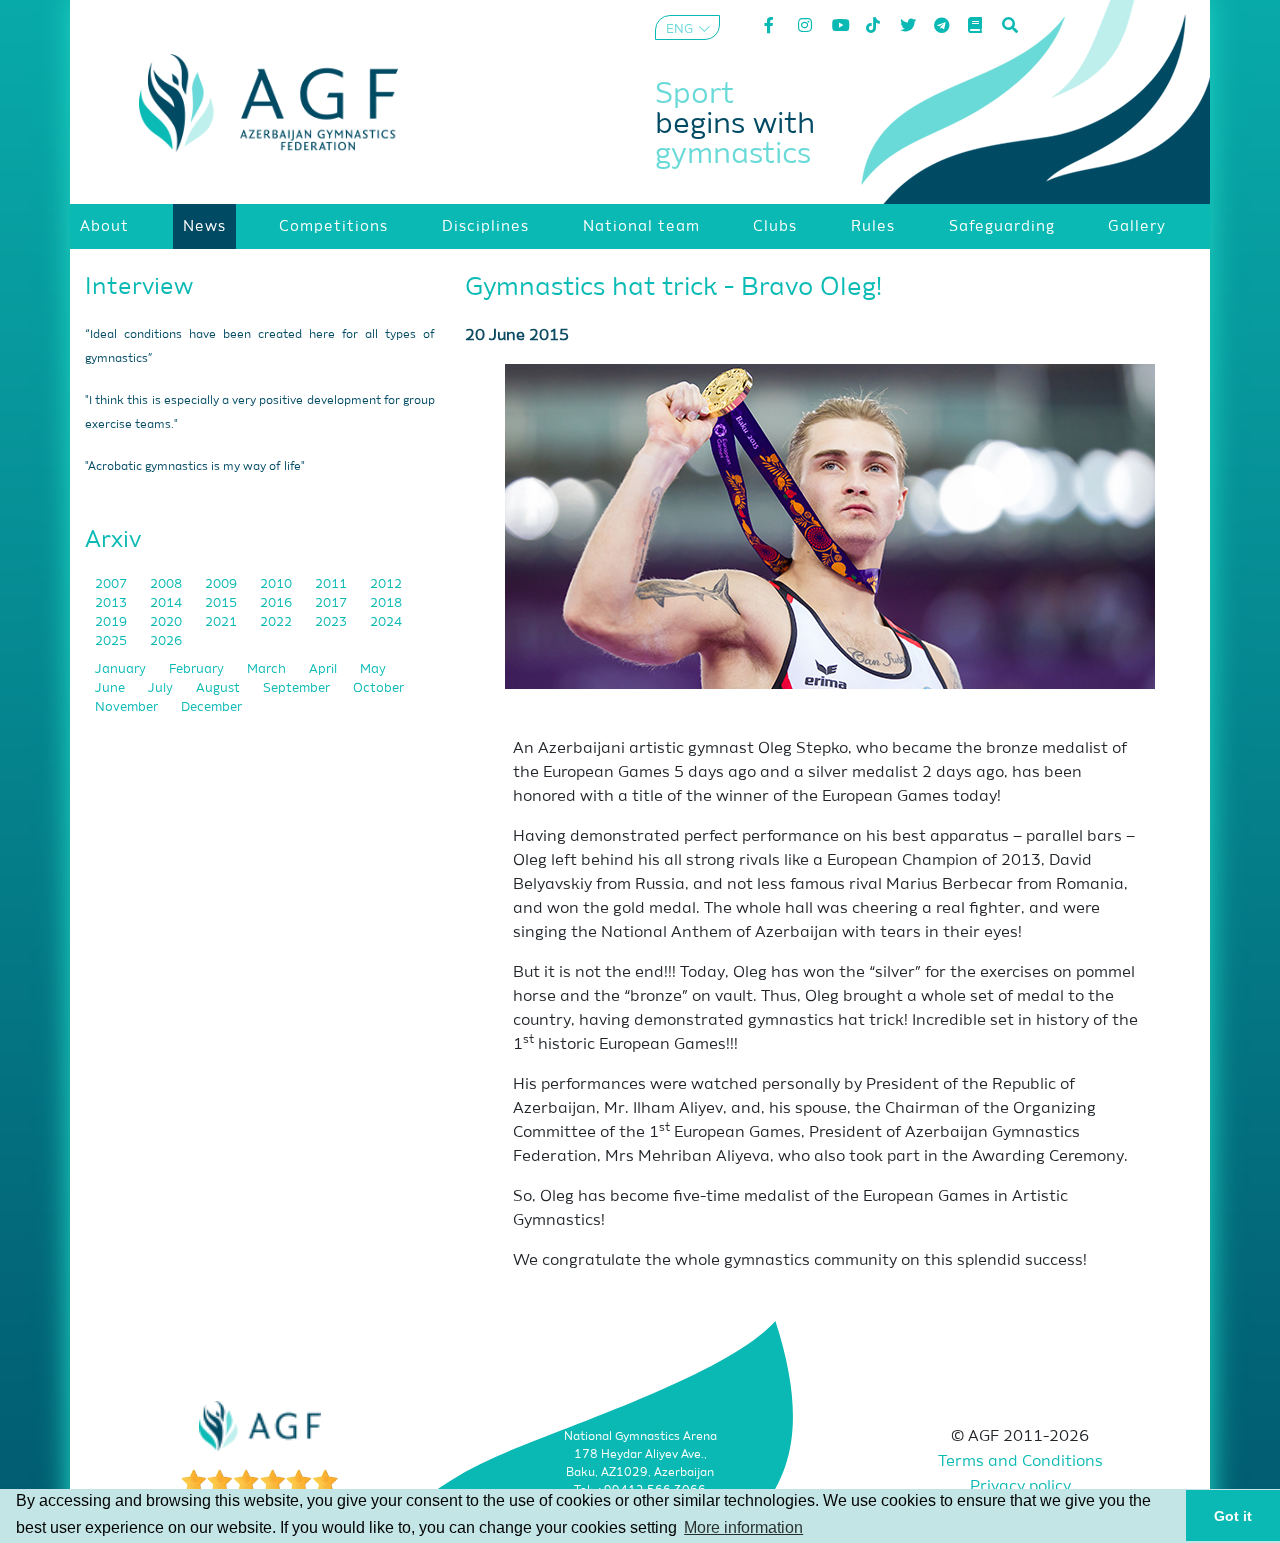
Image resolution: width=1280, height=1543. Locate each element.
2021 (222, 622)
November (128, 707)
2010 (277, 584)
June (111, 688)
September (298, 688)
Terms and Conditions (1020, 1462)
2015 (222, 603)
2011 (332, 584)
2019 (112, 622)
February (198, 669)
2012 (386, 584)
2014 (167, 603)
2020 (167, 622)
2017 (332, 603)
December (211, 707)
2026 (166, 641)
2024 (386, 622)
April (324, 669)
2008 (167, 584)
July (162, 688)
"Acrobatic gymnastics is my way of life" (195, 467)
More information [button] (743, 1527)
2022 (277, 622)
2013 (112, 603)
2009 (222, 584)
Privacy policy (1020, 1487)
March (268, 669)
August (219, 688)
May (373, 669)
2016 (277, 603)
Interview (139, 287)
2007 (112, 584)
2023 (332, 622)
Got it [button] (1233, 1516)
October (378, 688)
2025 (112, 641)
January (122, 669)
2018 (386, 603)
